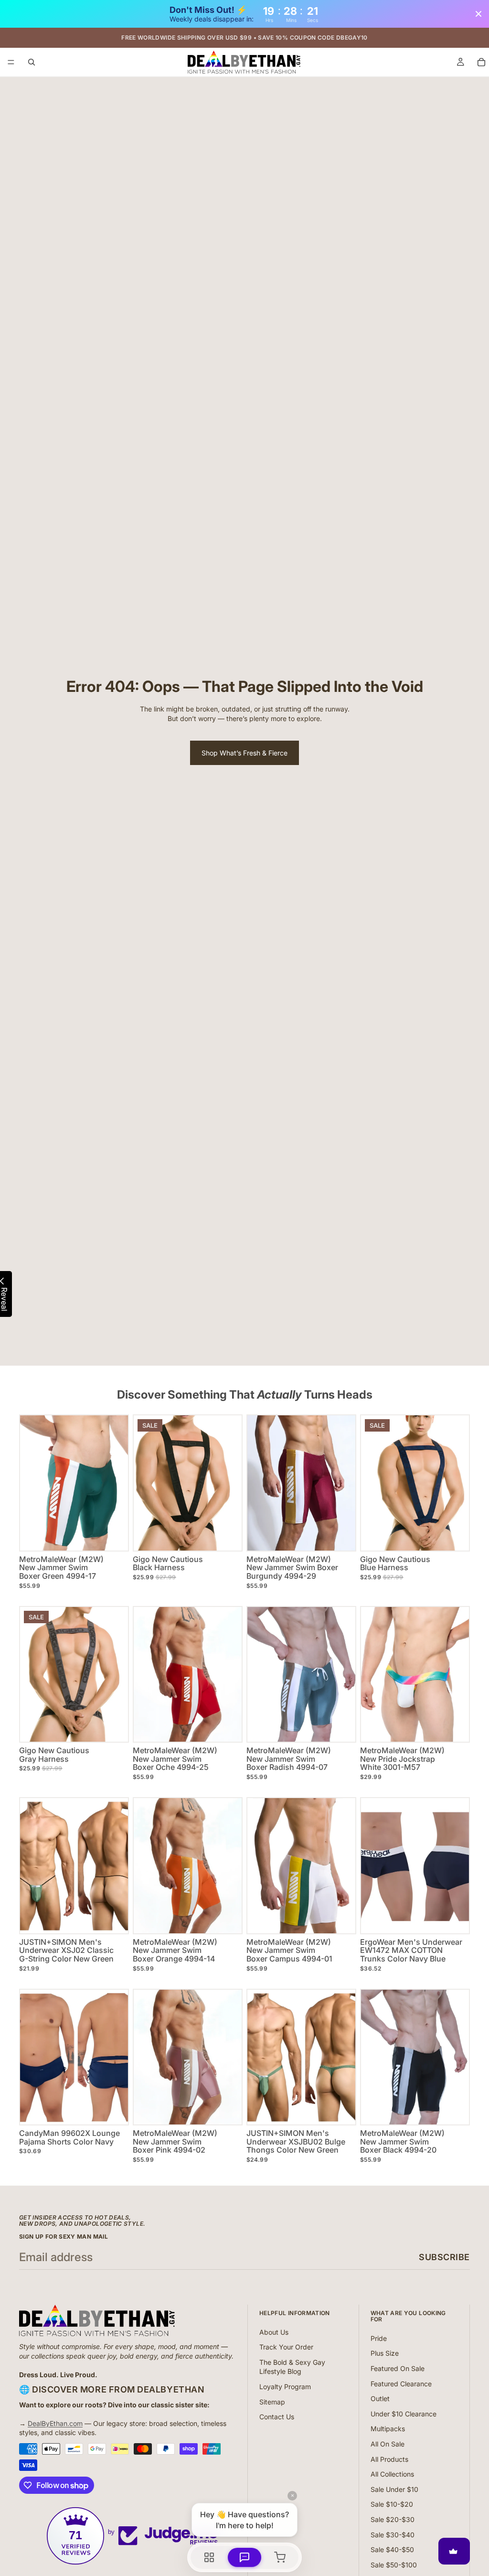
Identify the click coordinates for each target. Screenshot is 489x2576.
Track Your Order (286, 2347)
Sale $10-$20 (392, 2504)
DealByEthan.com (55, 2423)
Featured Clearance (401, 2384)
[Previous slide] (144, 1483)
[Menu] (11, 63)
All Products (389, 2459)
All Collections (392, 2474)
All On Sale (388, 2444)
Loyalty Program (285, 2387)
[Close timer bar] (478, 14)
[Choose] (113, 1536)
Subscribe (444, 2257)
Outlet (380, 2398)
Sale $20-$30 (393, 2519)
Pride (379, 2338)
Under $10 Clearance (404, 2414)
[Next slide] (231, 1483)
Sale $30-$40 (393, 2535)
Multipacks (388, 2429)
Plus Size (385, 2353)
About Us (274, 2332)
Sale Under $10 (394, 2489)
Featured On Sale (398, 2368)
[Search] (32, 62)
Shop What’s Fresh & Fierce (244, 753)
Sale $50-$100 (394, 2565)
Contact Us (277, 2417)
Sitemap (272, 2402)
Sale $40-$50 (392, 2549)
